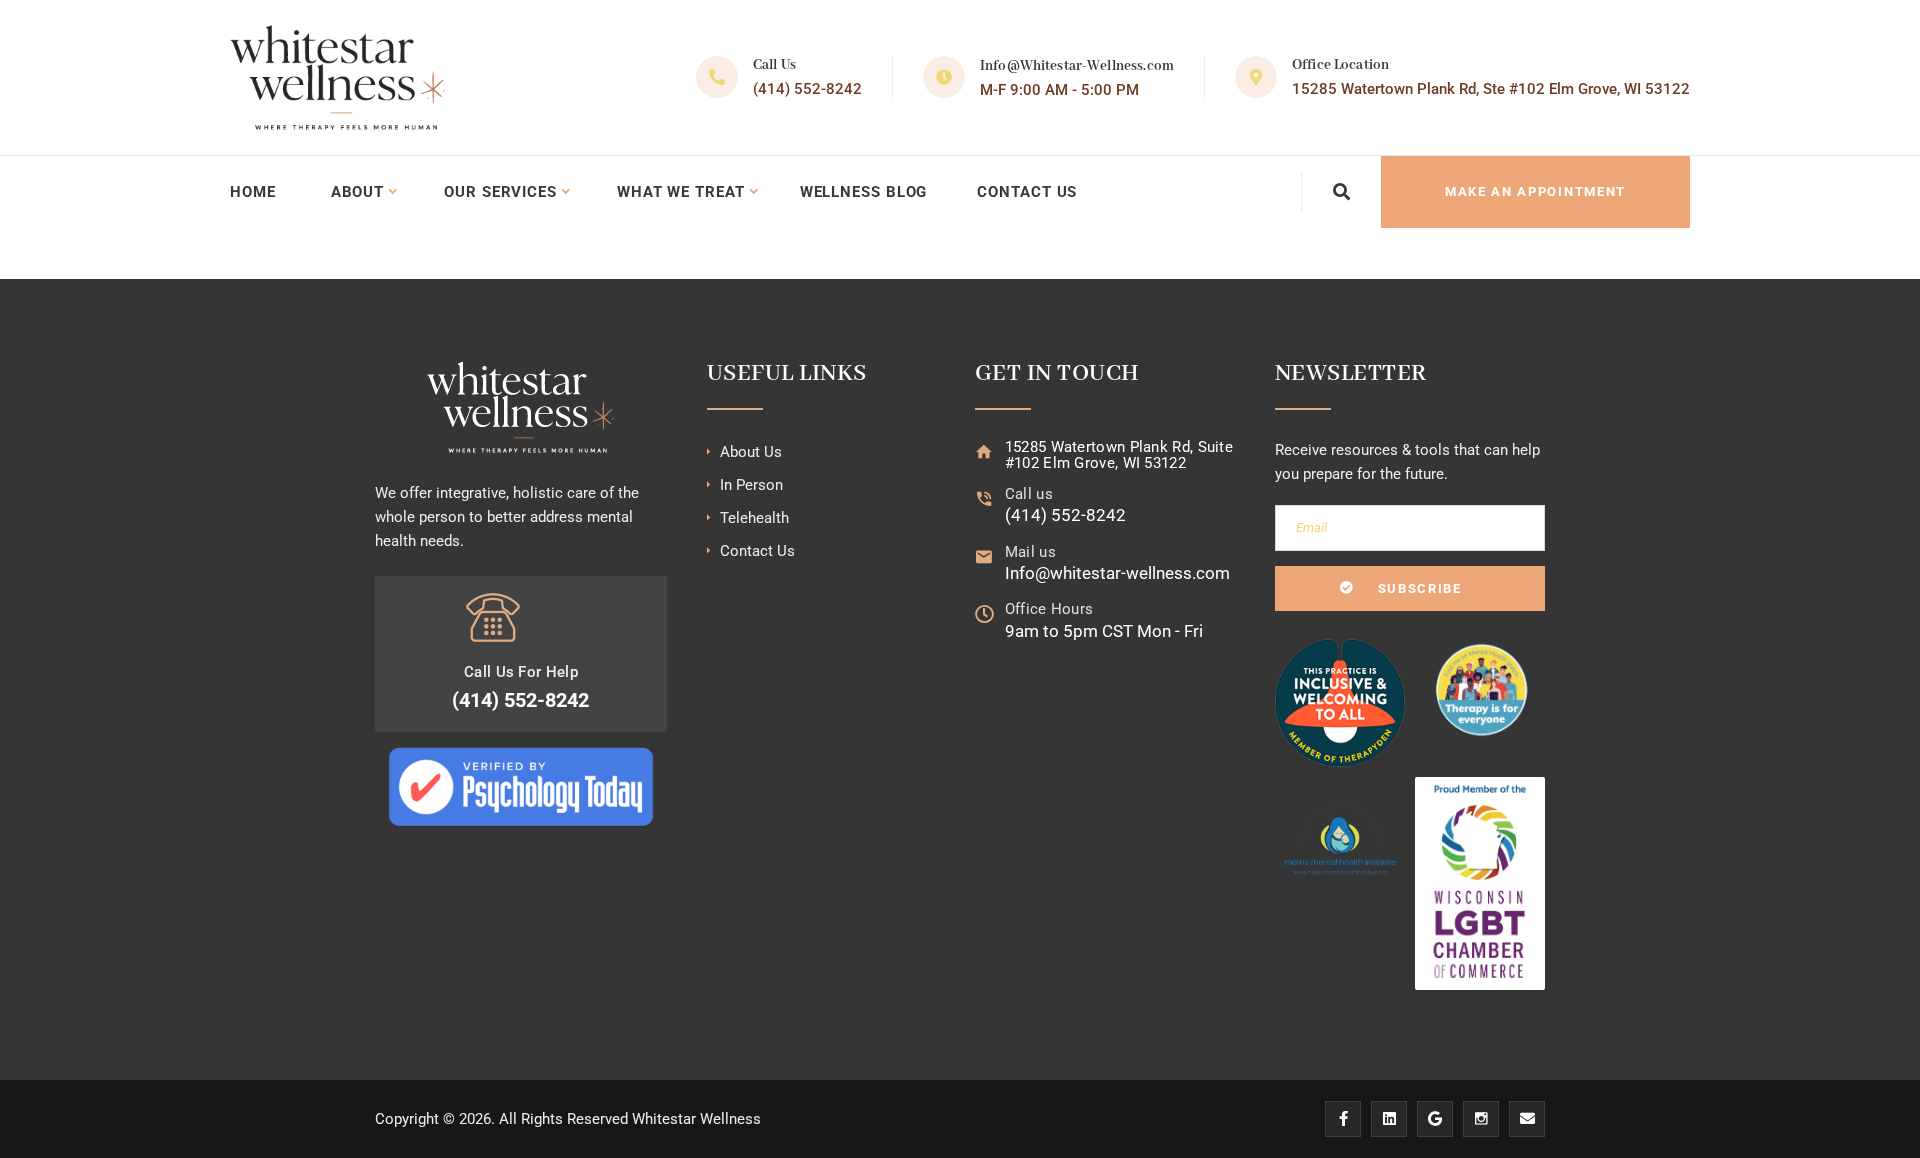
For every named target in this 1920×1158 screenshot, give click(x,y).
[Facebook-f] (1343, 1119)
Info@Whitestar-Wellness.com (1077, 66)
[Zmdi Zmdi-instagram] (1481, 1119)
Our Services (500, 192)
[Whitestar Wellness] (337, 77)
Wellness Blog (864, 192)
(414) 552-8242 (807, 89)
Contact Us (1027, 192)
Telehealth (754, 518)
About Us (751, 452)
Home (253, 192)
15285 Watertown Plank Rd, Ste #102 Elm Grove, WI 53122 (1491, 89)
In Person (751, 485)
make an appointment (1535, 191)
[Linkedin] (1389, 1119)
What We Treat (681, 192)
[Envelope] (1527, 1119)
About (358, 192)
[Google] (1435, 1119)
